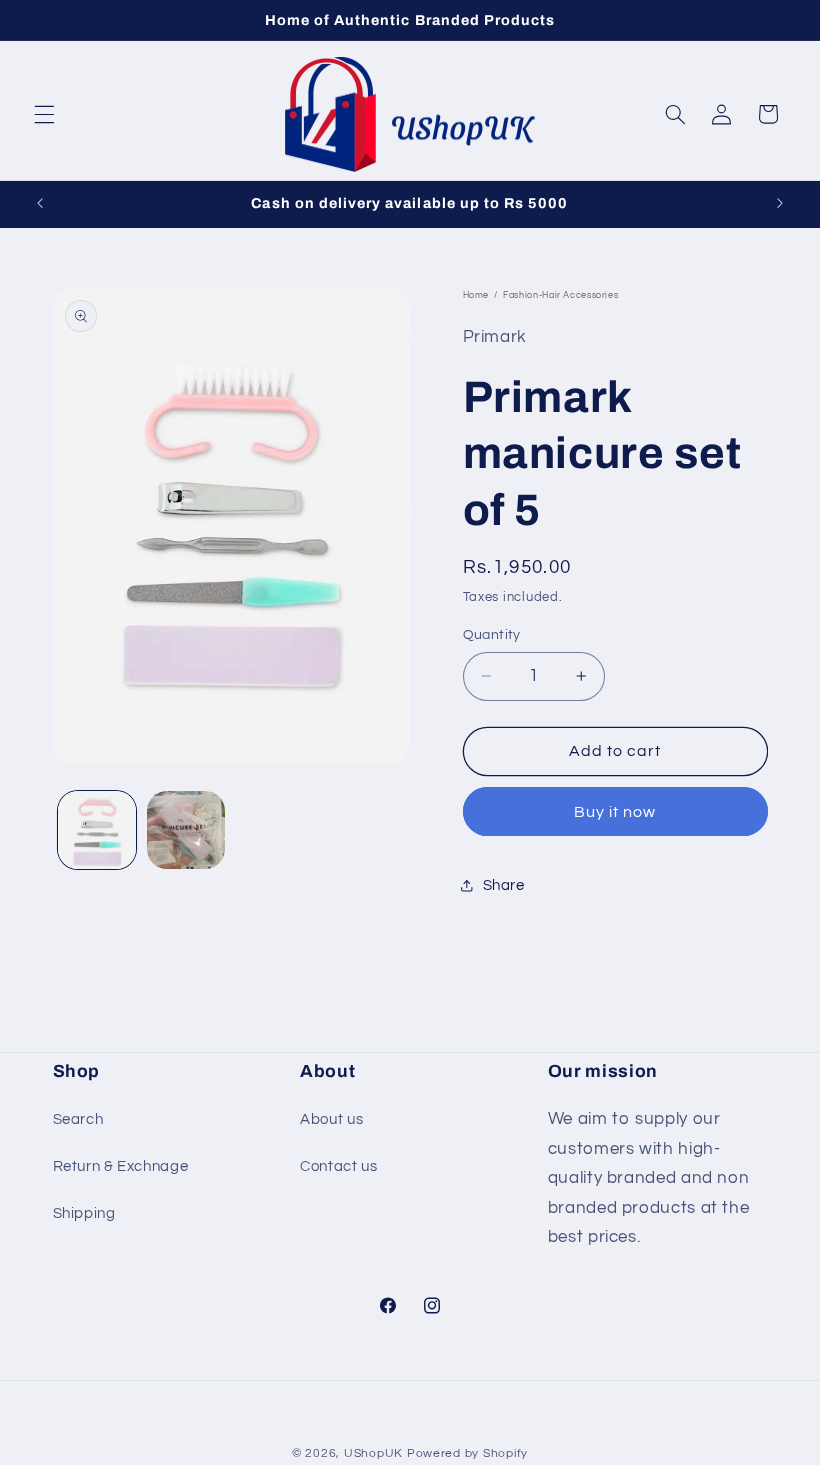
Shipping (84, 1213)
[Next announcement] (780, 203)
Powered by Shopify (467, 1453)
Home (476, 295)
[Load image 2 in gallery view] (186, 830)
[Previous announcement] (40, 203)
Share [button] (504, 885)
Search (78, 1119)
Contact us (338, 1166)
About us (331, 1119)
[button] (44, 114)
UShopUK (373, 1453)
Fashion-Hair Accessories (560, 295)
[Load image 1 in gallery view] (97, 830)
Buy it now (615, 812)
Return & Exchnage (121, 1166)
